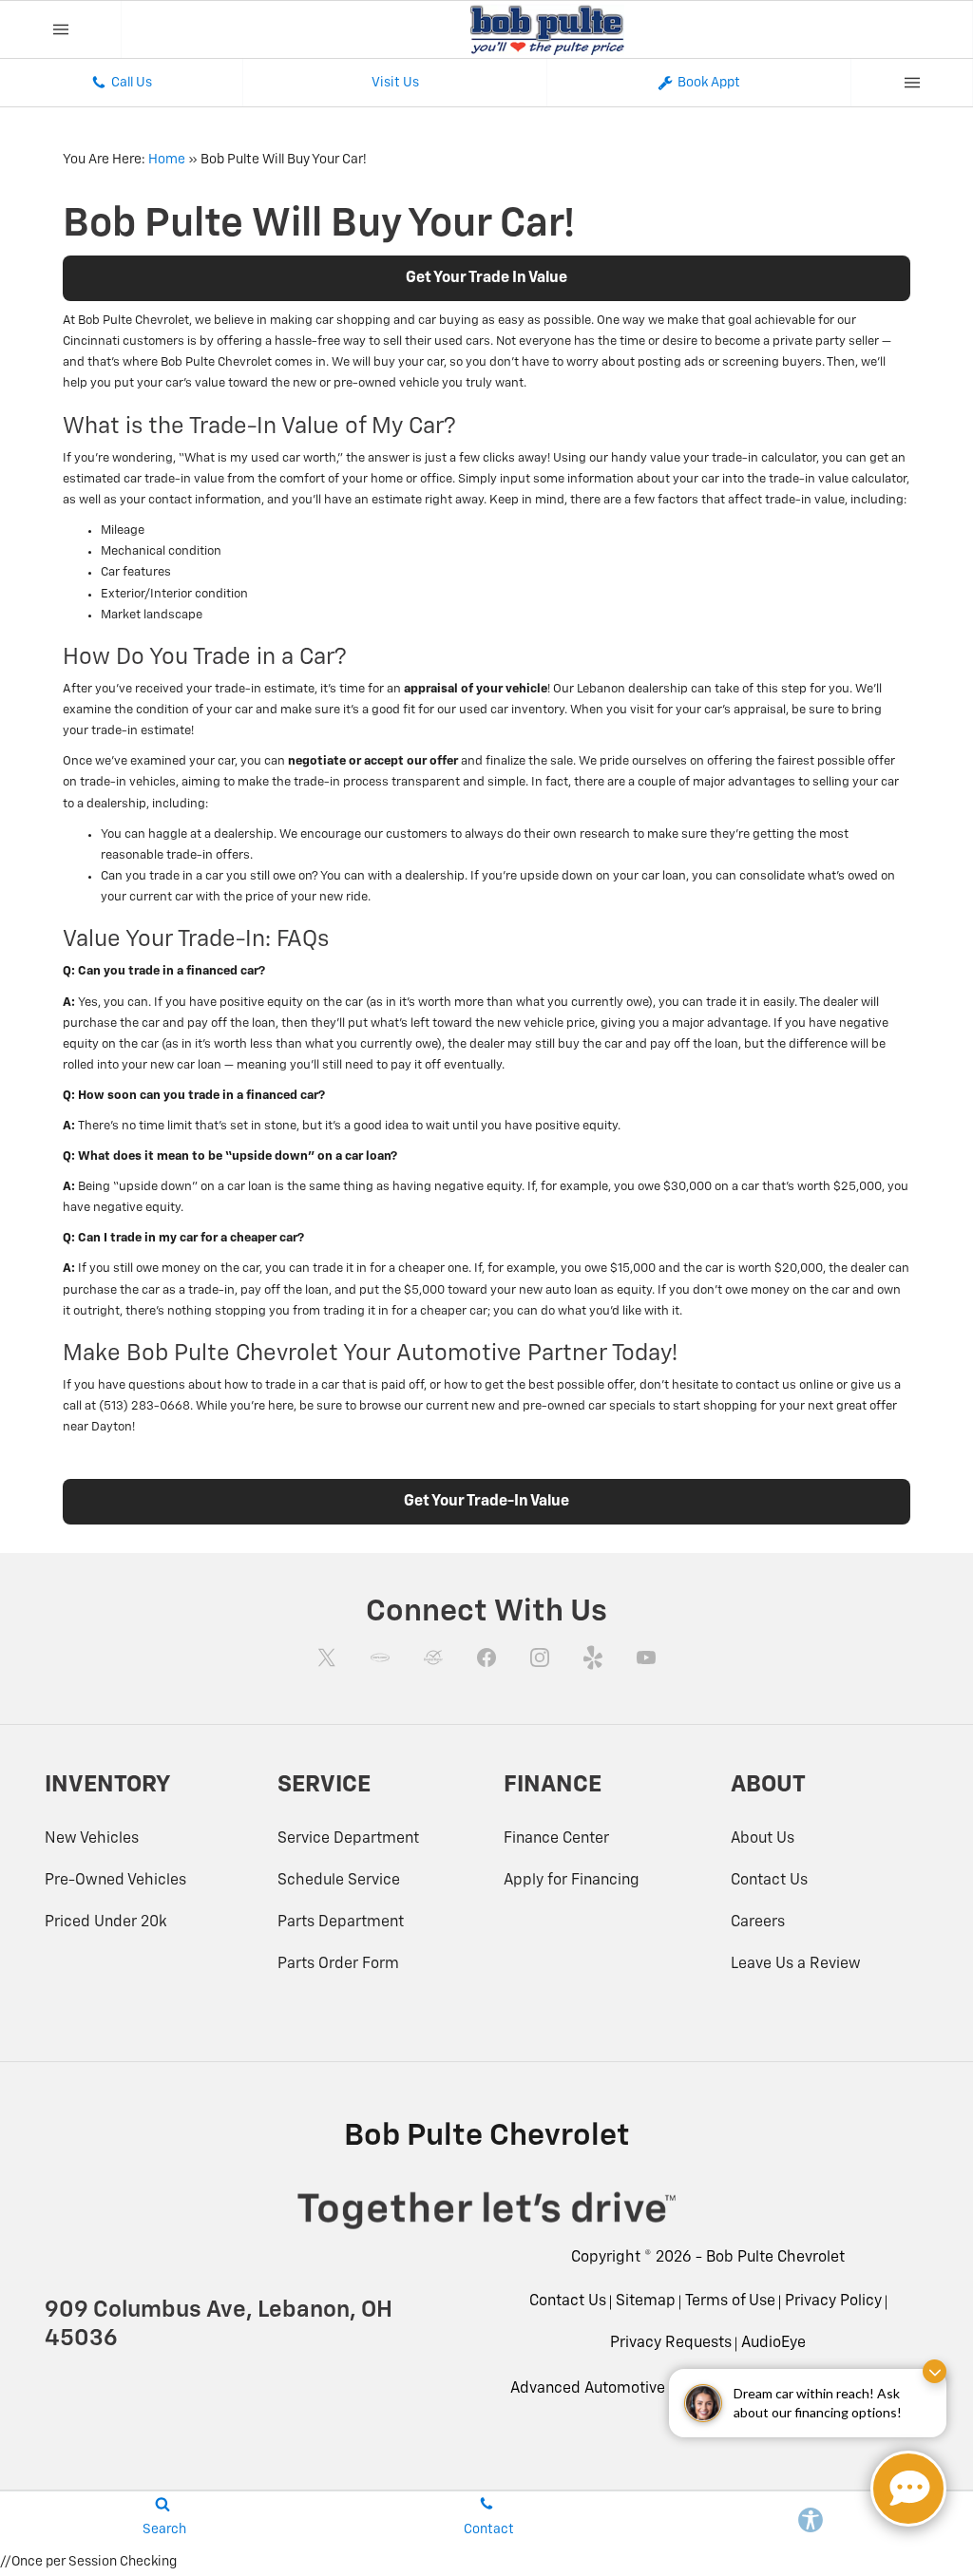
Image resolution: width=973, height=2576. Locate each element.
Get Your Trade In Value (486, 278)
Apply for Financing (572, 1881)
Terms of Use (730, 2301)
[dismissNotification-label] (935, 2371)
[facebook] (486, 1657)
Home (167, 160)
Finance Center (556, 1839)
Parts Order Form (338, 1964)
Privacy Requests (671, 2343)
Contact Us (769, 1881)
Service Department (348, 1839)
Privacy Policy (833, 2301)
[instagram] (540, 1657)
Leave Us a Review (796, 1964)
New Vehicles (92, 1839)
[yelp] (593, 1657)
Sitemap (646, 2301)
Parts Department (341, 1923)
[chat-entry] (908, 2489)
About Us (763, 1839)
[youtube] (646, 1657)
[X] (327, 1657)
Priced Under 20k (106, 1923)
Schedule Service (339, 1881)
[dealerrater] (433, 1657)
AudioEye (773, 2343)
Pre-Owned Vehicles (115, 1881)
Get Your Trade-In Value (486, 1502)
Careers (758, 1923)
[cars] (380, 1657)
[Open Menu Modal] (61, 29)
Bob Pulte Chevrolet (775, 2258)
